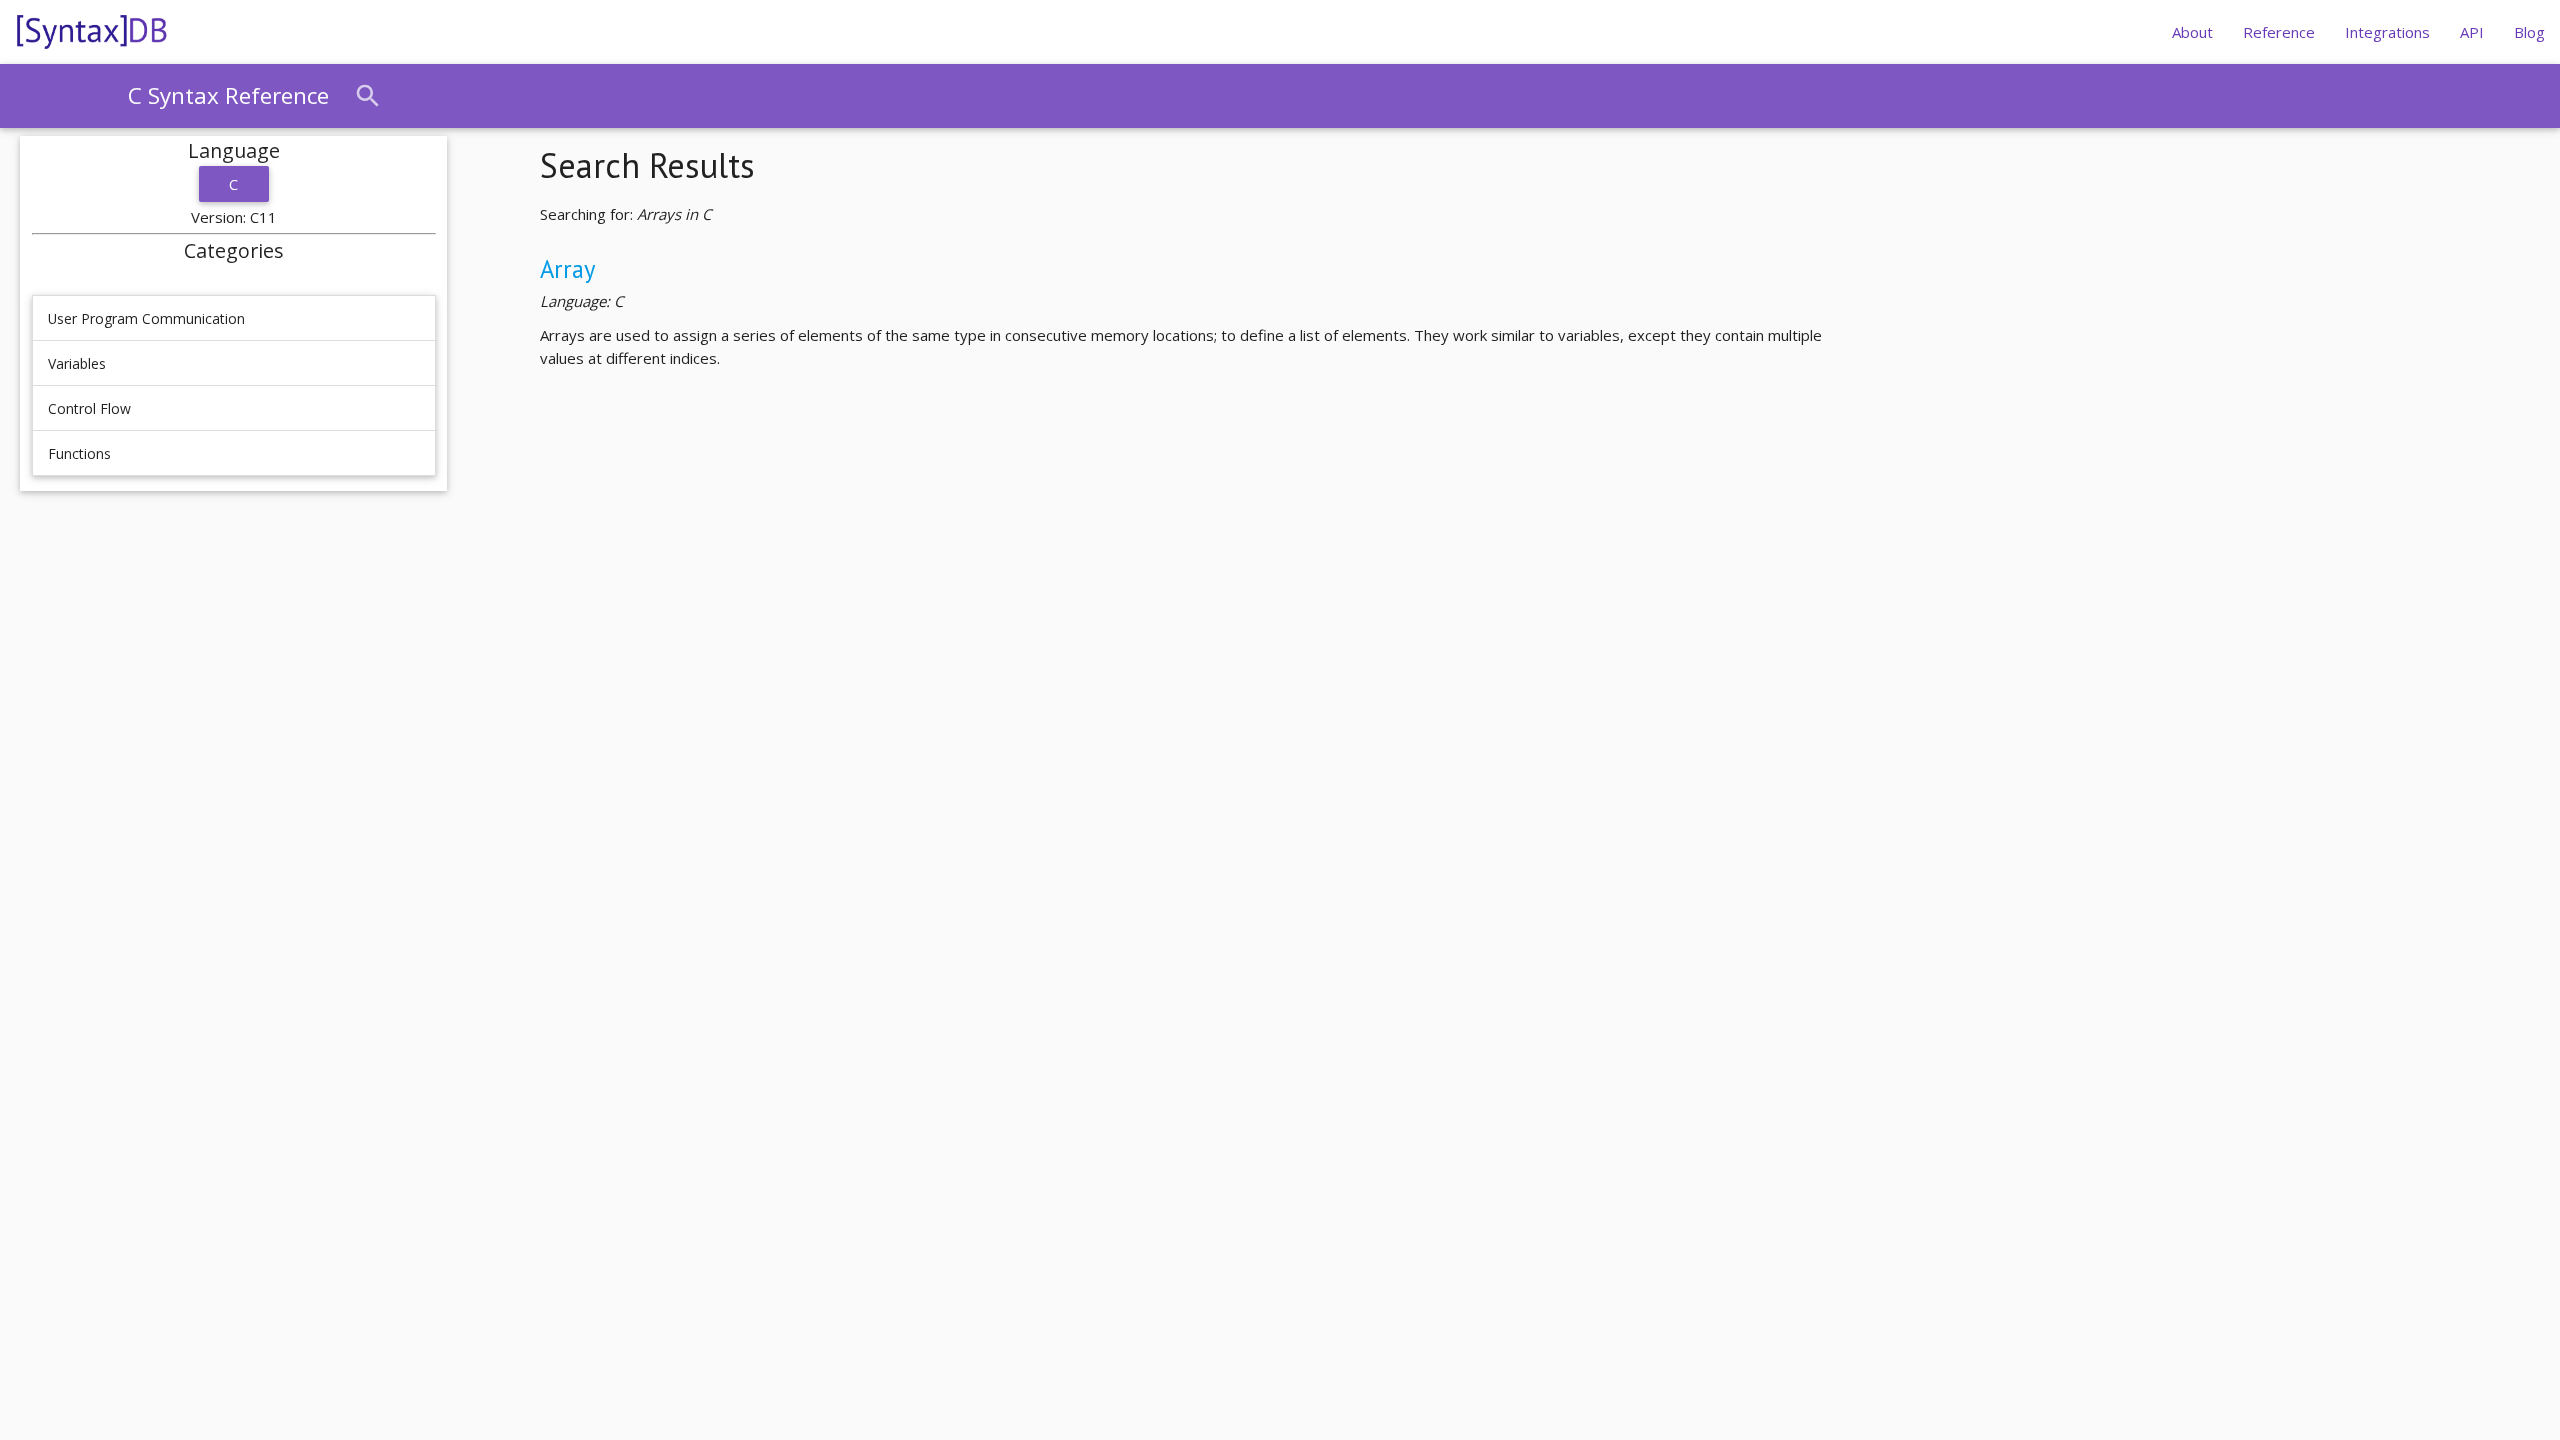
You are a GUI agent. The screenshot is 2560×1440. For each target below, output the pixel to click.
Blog (2529, 32)
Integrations (2387, 32)
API (2472, 32)
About (2192, 32)
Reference (2279, 32)
